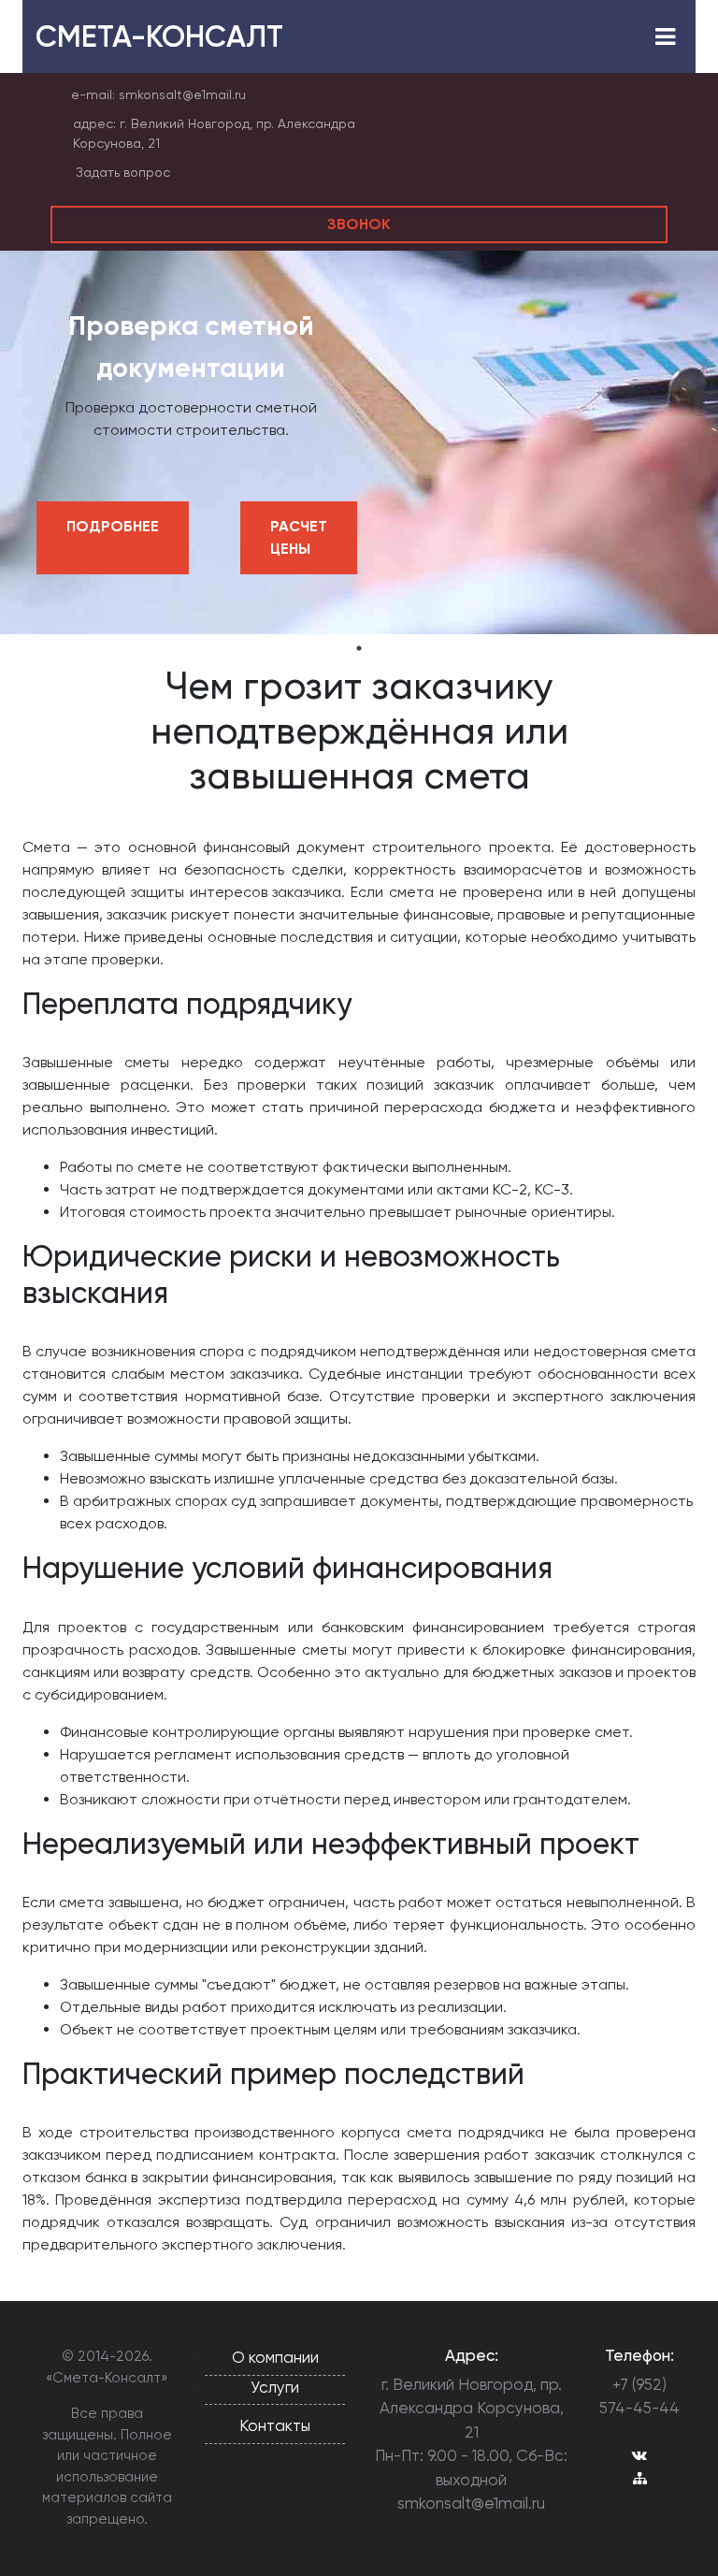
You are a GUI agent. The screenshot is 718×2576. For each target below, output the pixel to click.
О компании (275, 2357)
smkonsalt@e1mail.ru (182, 94)
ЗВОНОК (359, 224)
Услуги (275, 2387)
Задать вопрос (123, 172)
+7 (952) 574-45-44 (639, 2396)
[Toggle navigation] (665, 37)
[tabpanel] (359, 442)
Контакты (275, 2425)
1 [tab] (359, 648)
